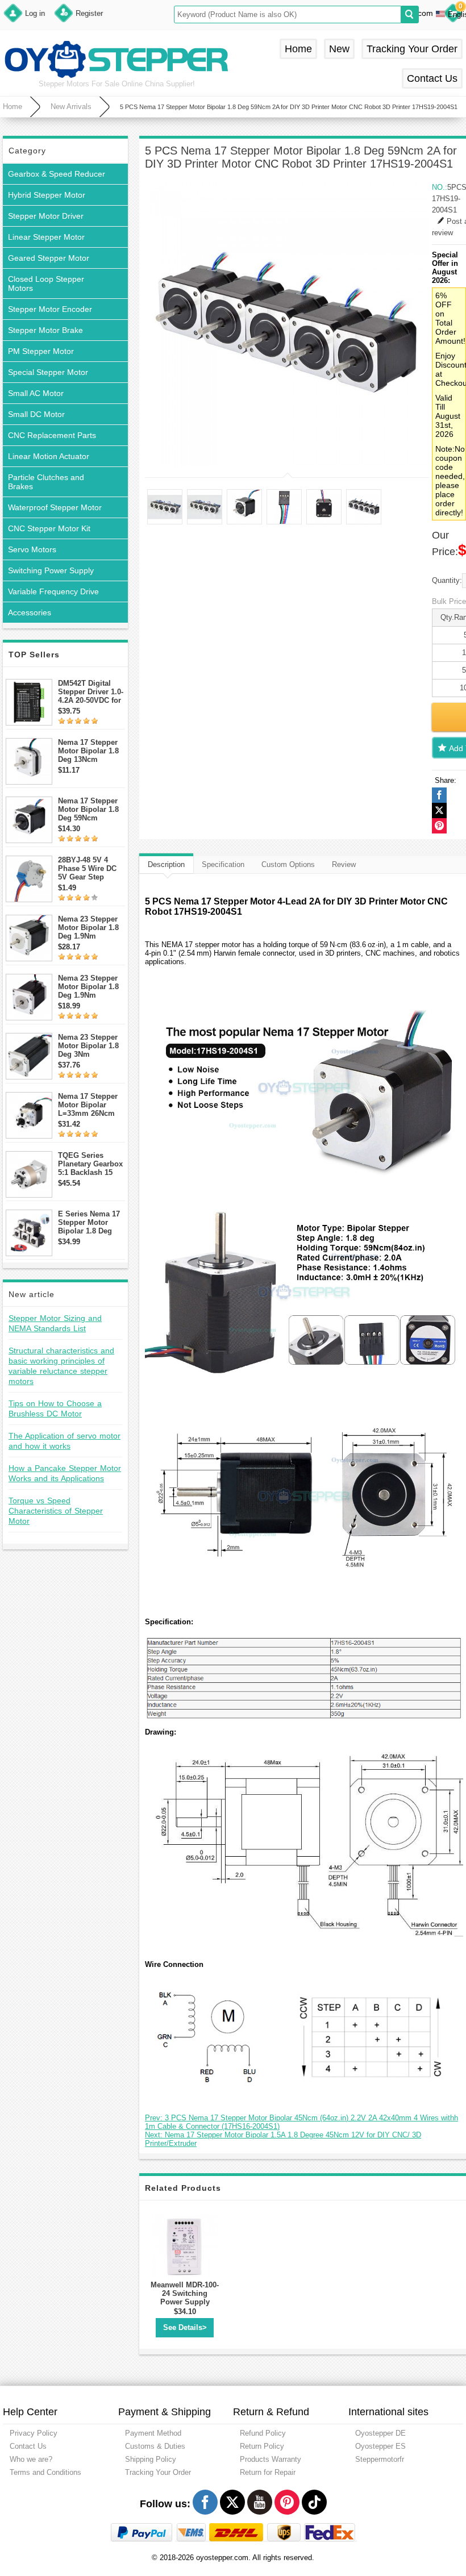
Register (89, 13)
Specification (223, 864)
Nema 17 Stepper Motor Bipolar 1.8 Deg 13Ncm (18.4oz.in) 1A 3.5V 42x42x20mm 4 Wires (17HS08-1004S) (91, 751)
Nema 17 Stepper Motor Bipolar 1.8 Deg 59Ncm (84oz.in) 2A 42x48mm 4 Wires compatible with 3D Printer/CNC (89, 809)
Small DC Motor (36, 414)
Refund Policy (263, 2433)
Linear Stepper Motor (46, 237)
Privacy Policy (34, 2433)
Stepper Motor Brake (45, 330)
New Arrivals (71, 107)
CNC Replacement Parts (52, 435)
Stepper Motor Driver (46, 216)
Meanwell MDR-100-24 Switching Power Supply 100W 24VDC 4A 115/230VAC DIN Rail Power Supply (185, 2306)
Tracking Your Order (412, 49)
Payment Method (153, 2433)
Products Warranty (271, 2459)
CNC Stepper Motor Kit (49, 528)
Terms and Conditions (45, 2472)
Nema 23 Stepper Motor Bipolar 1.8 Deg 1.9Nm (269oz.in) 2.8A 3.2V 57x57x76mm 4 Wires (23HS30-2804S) (90, 928)
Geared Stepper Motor (49, 258)
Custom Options (288, 864)
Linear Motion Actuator (49, 456)
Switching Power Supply (51, 570)
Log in (35, 13)
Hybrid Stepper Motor (47, 195)
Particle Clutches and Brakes (46, 482)
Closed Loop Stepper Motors (46, 284)
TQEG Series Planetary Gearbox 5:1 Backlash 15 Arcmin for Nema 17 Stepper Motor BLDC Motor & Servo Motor (90, 1164)
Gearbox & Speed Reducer (57, 174)
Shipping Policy (151, 2459)
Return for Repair (268, 2472)
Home (298, 49)
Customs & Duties (155, 2446)
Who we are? (31, 2459)
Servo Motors (32, 549)
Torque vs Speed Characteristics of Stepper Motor (56, 1511)
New (339, 49)
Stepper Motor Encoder (50, 309)
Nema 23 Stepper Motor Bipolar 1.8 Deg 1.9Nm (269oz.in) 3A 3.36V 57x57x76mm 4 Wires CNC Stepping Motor (91, 987)
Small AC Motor (36, 393)
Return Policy (262, 2446)
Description (166, 864)
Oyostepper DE (380, 2433)
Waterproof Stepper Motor (55, 507)
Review (344, 864)
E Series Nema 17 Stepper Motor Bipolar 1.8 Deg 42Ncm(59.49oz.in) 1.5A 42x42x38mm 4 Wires (90, 1222)
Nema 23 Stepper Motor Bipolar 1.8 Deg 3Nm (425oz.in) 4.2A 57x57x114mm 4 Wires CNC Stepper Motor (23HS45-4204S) (91, 1046)
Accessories (30, 612)
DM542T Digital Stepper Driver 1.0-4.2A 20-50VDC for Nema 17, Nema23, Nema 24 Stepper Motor (91, 692)
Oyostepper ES (380, 2446)
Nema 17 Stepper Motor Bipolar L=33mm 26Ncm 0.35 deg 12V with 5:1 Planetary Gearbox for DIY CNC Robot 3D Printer (89, 1105)
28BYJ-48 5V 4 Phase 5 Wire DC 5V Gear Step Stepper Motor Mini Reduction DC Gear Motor (91, 868)
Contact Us (432, 78)
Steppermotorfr (380, 2459)
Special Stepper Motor (48, 372)
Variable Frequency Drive (53, 591)
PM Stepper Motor (41, 351)
